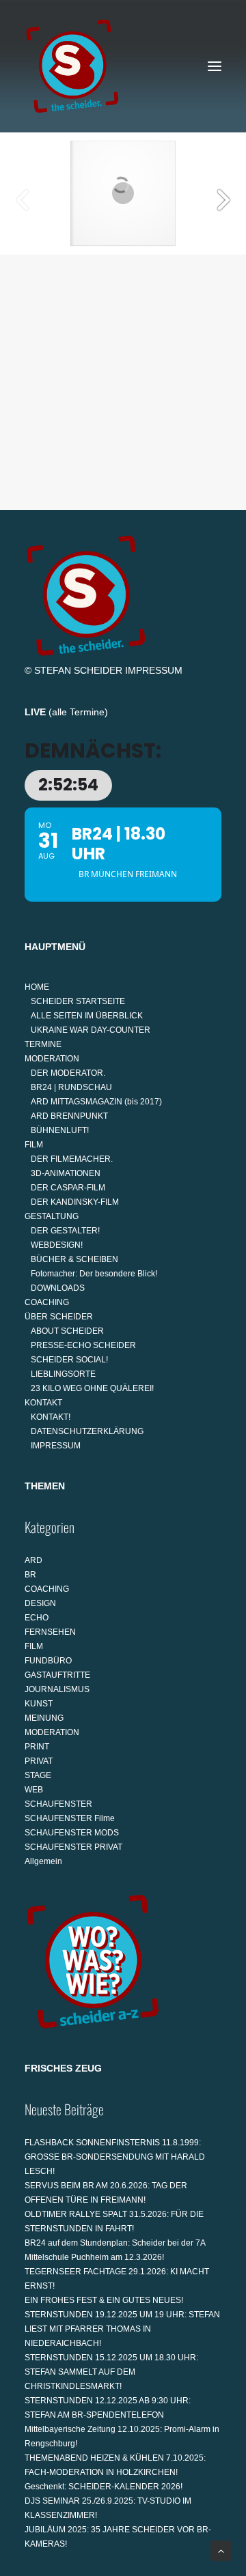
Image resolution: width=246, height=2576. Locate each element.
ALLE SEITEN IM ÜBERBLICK (87, 1016)
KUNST (39, 1704)
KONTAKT (43, 1403)
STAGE (38, 1775)
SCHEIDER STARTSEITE (78, 1001)
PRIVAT (39, 1761)
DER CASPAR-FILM (68, 1188)
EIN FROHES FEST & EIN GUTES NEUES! (104, 2300)
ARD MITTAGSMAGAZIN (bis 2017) (96, 1102)
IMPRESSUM (154, 670)
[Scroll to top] (221, 2550)
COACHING (47, 1302)
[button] (215, 66)
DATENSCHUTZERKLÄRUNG (87, 1431)
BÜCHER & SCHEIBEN (74, 1259)
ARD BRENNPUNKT (69, 1116)
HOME (37, 987)
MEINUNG (44, 1718)
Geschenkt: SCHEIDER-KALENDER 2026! (104, 2487)
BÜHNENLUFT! (60, 1130)
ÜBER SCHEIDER (59, 1317)
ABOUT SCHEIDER (67, 1331)
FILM (34, 1145)
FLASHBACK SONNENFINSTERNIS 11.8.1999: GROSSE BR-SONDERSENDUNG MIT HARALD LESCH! (115, 2157)
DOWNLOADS (58, 1288)
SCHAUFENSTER (58, 1804)
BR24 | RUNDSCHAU (71, 1087)
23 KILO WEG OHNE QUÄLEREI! (92, 1388)
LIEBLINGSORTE (63, 1374)
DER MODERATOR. (68, 1073)
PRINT (37, 1747)
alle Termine (78, 712)
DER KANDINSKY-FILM (75, 1202)
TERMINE (43, 1044)
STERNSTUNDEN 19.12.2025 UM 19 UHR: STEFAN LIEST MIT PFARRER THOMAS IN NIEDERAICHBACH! (122, 2329)
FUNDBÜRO (48, 1661)
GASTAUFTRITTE (57, 1675)
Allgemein (43, 1861)
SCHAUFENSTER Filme (70, 1818)
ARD (33, 1560)
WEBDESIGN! (57, 1245)
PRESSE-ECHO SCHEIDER (83, 1345)
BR (30, 1575)
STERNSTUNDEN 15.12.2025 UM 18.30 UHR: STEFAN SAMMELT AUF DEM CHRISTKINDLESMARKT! (111, 2372)
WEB (34, 1790)
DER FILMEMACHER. (72, 1159)
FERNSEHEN (50, 1632)
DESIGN (40, 1603)
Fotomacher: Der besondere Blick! (94, 1274)
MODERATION (52, 1059)
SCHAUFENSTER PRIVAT (73, 1847)
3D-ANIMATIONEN (66, 1173)
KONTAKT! (51, 1417)
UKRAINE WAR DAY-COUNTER (91, 1030)
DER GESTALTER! (65, 1231)
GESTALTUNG (52, 1216)
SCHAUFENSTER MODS (72, 1833)
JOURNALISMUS (57, 1689)
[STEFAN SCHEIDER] (72, 66)
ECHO (37, 1618)
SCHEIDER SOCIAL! (69, 1360)
